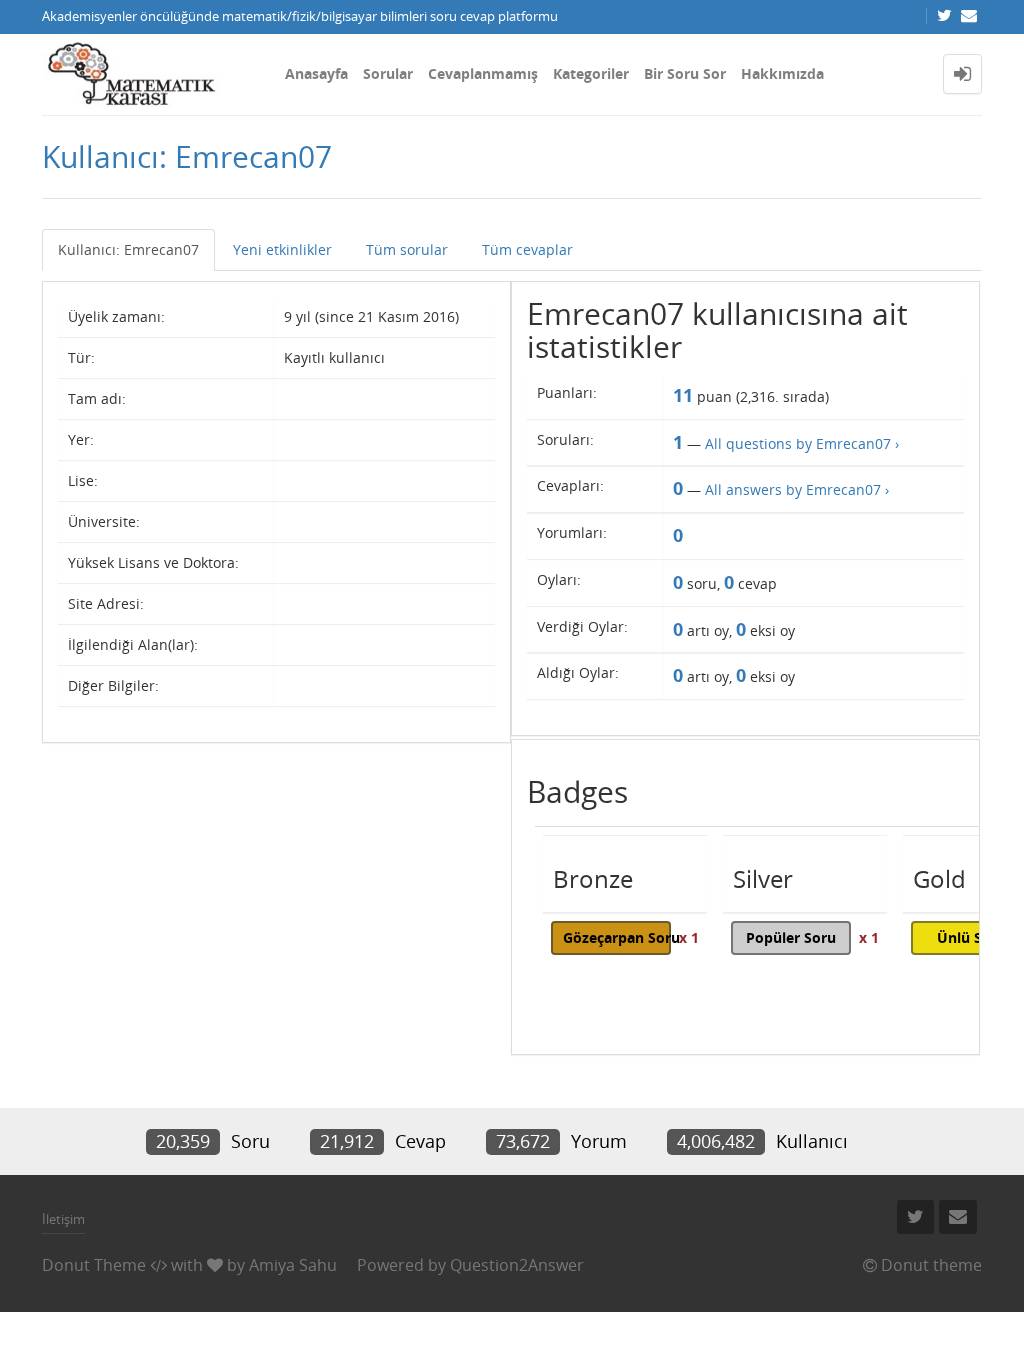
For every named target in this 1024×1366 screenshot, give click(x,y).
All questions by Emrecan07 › (802, 443)
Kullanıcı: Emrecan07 (128, 249)
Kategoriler (591, 73)
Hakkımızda (782, 73)
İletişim (63, 1219)
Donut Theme (94, 1265)
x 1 (689, 937)
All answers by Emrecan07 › (797, 489)
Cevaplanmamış (483, 73)
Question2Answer (517, 1265)
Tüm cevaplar (527, 249)
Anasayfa (316, 73)
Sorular (388, 73)
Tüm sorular (407, 249)
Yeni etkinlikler (282, 249)
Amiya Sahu (293, 1265)
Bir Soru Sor (685, 73)
